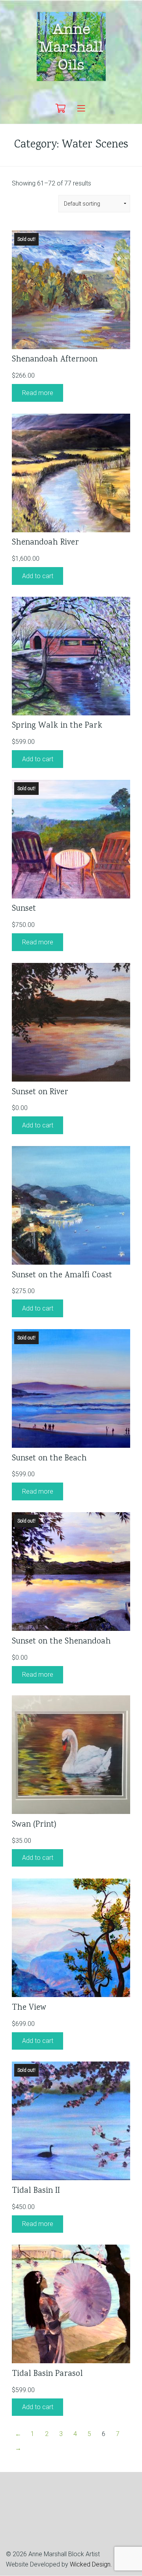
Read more (38, 393)
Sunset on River (40, 1092)
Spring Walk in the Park (57, 726)
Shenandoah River (45, 543)
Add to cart (38, 576)
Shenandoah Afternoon (55, 360)
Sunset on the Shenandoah (61, 1642)
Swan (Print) (34, 1825)
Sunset (24, 909)
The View (29, 2008)
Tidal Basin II (36, 2191)
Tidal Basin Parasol (47, 2374)
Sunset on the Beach (49, 1459)
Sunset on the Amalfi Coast (62, 1276)
